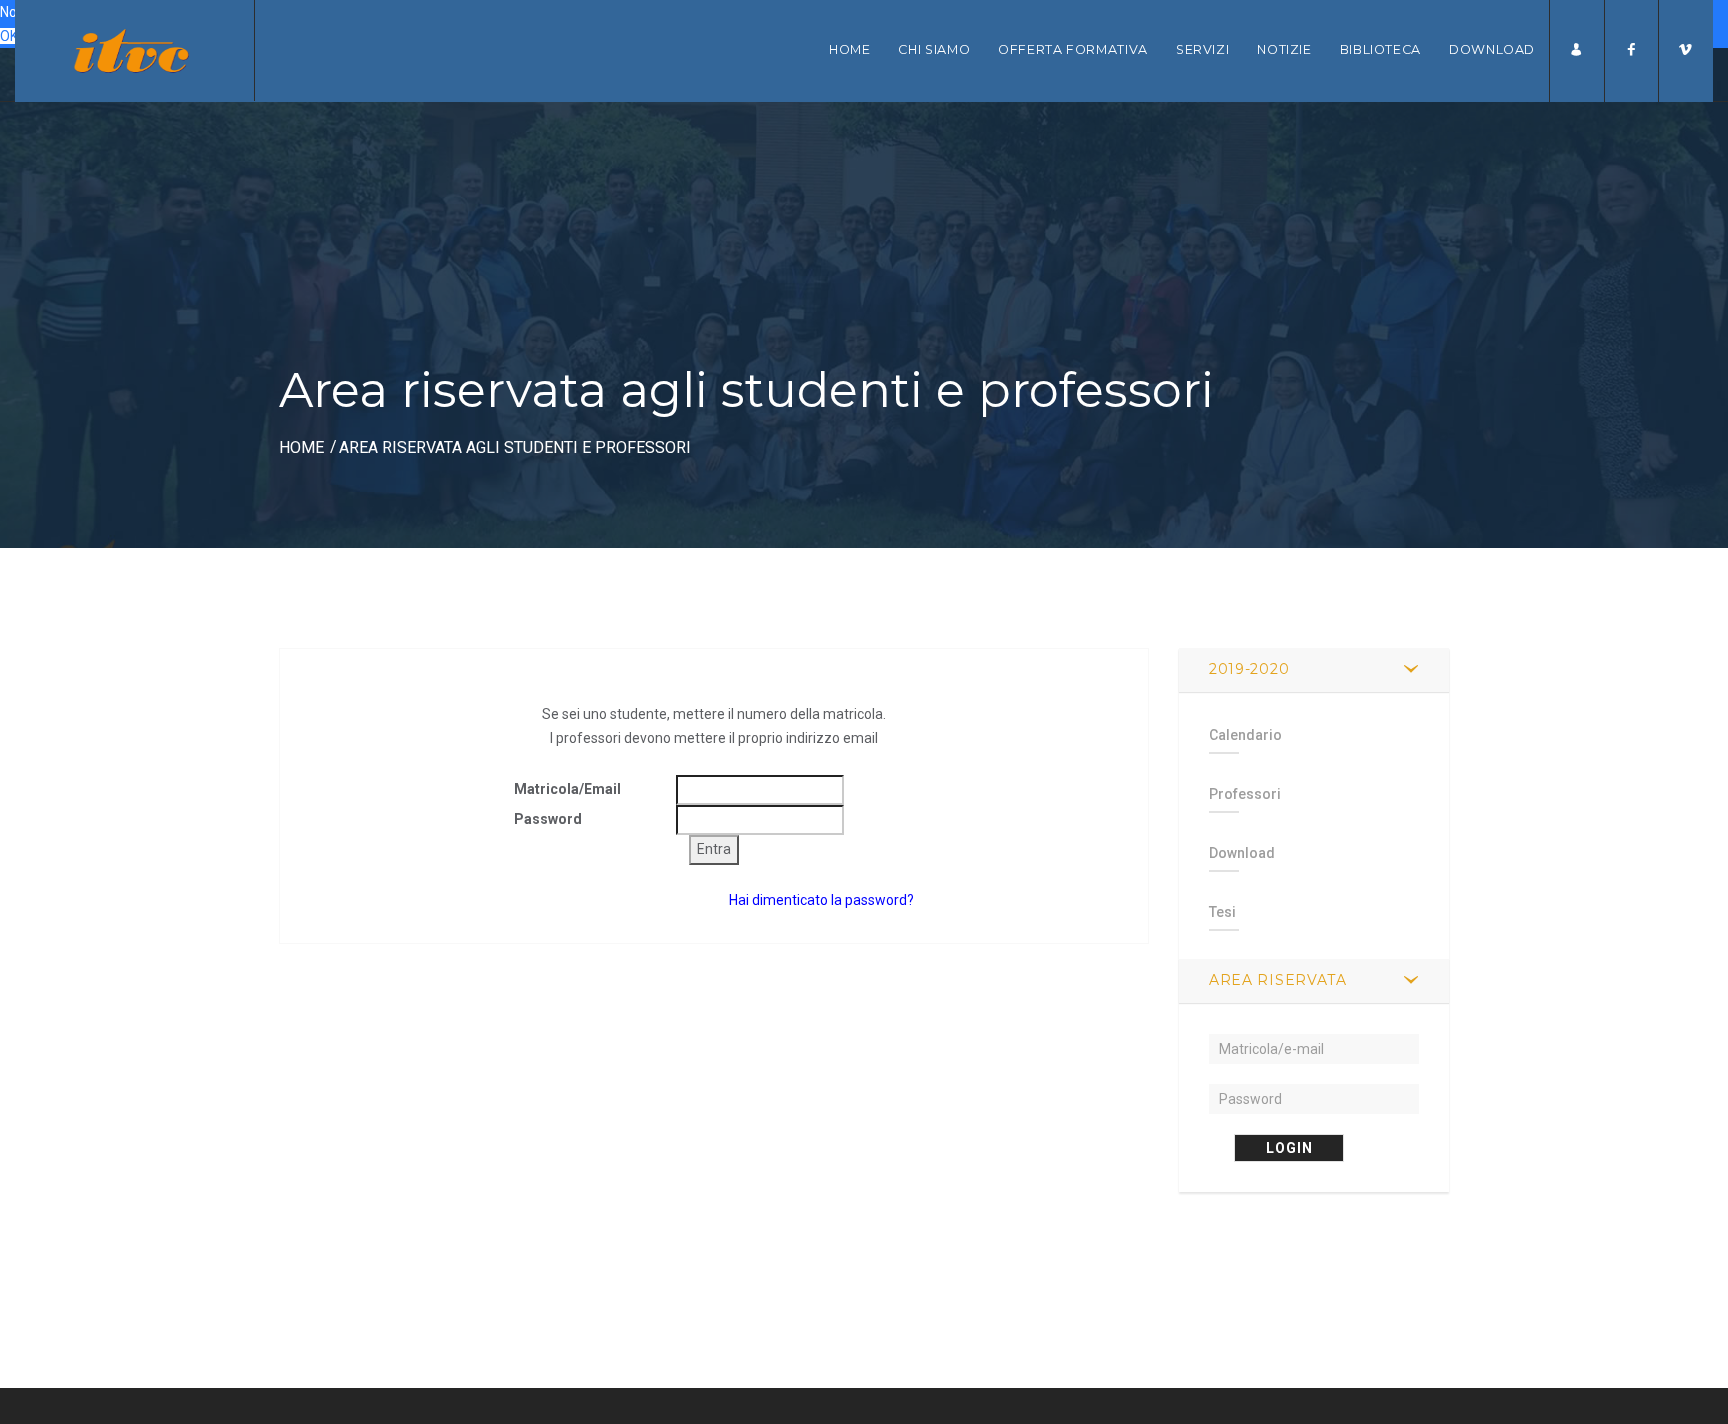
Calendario (1245, 735)
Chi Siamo (934, 49)
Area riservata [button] (1278, 980)
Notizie (1284, 49)
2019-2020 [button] (1249, 669)
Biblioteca (1380, 49)
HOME (301, 447)
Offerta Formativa (1073, 49)
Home (850, 49)
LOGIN (1289, 1148)
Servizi (1202, 49)
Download (1492, 49)
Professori (1245, 794)
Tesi (1222, 912)
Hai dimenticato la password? (821, 900)
